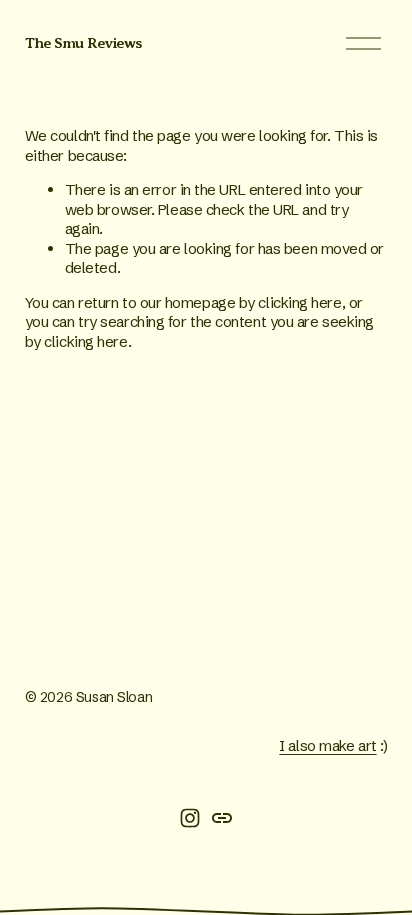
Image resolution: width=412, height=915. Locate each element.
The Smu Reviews (83, 43)
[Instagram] (190, 818)
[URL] (222, 818)
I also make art (327, 745)
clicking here (299, 302)
